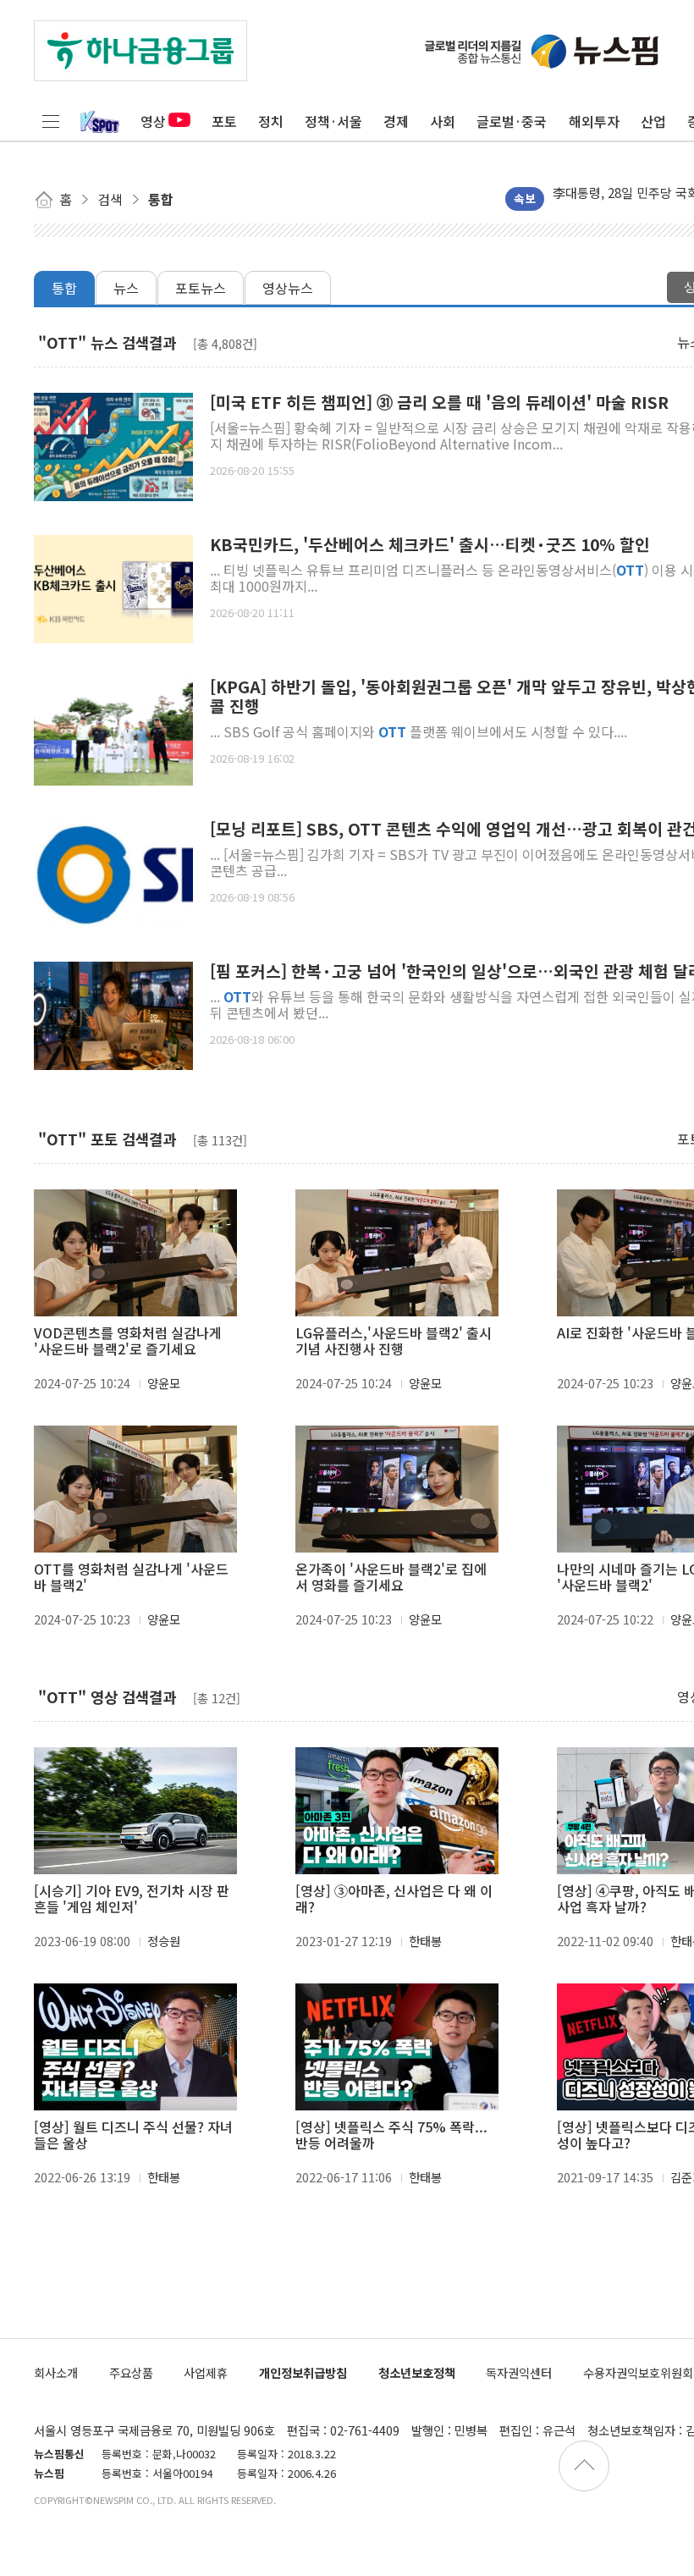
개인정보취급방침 (303, 2372)
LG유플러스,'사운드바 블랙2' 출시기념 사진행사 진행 (394, 1341)
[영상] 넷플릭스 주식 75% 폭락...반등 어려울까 (391, 2135)
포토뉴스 (201, 288)
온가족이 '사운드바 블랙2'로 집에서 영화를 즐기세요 (391, 1577)
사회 (443, 121)
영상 (153, 121)
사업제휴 (206, 2372)
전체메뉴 (51, 121)
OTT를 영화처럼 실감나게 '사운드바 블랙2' (131, 1577)
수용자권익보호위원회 (638, 2372)
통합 (64, 288)
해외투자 (594, 121)
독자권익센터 (519, 2372)
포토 (224, 121)
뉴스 (126, 288)
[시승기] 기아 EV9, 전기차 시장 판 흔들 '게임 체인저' (132, 1899)
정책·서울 (333, 121)
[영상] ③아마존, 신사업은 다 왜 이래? (394, 1899)
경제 (396, 121)
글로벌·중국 (512, 121)
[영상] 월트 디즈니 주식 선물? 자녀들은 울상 (133, 2135)
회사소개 (56, 2372)
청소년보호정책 (417, 2372)
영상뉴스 (288, 288)
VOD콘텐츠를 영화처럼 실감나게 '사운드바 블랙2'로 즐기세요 (128, 1341)
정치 (271, 121)
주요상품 (131, 2372)
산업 (653, 121)
